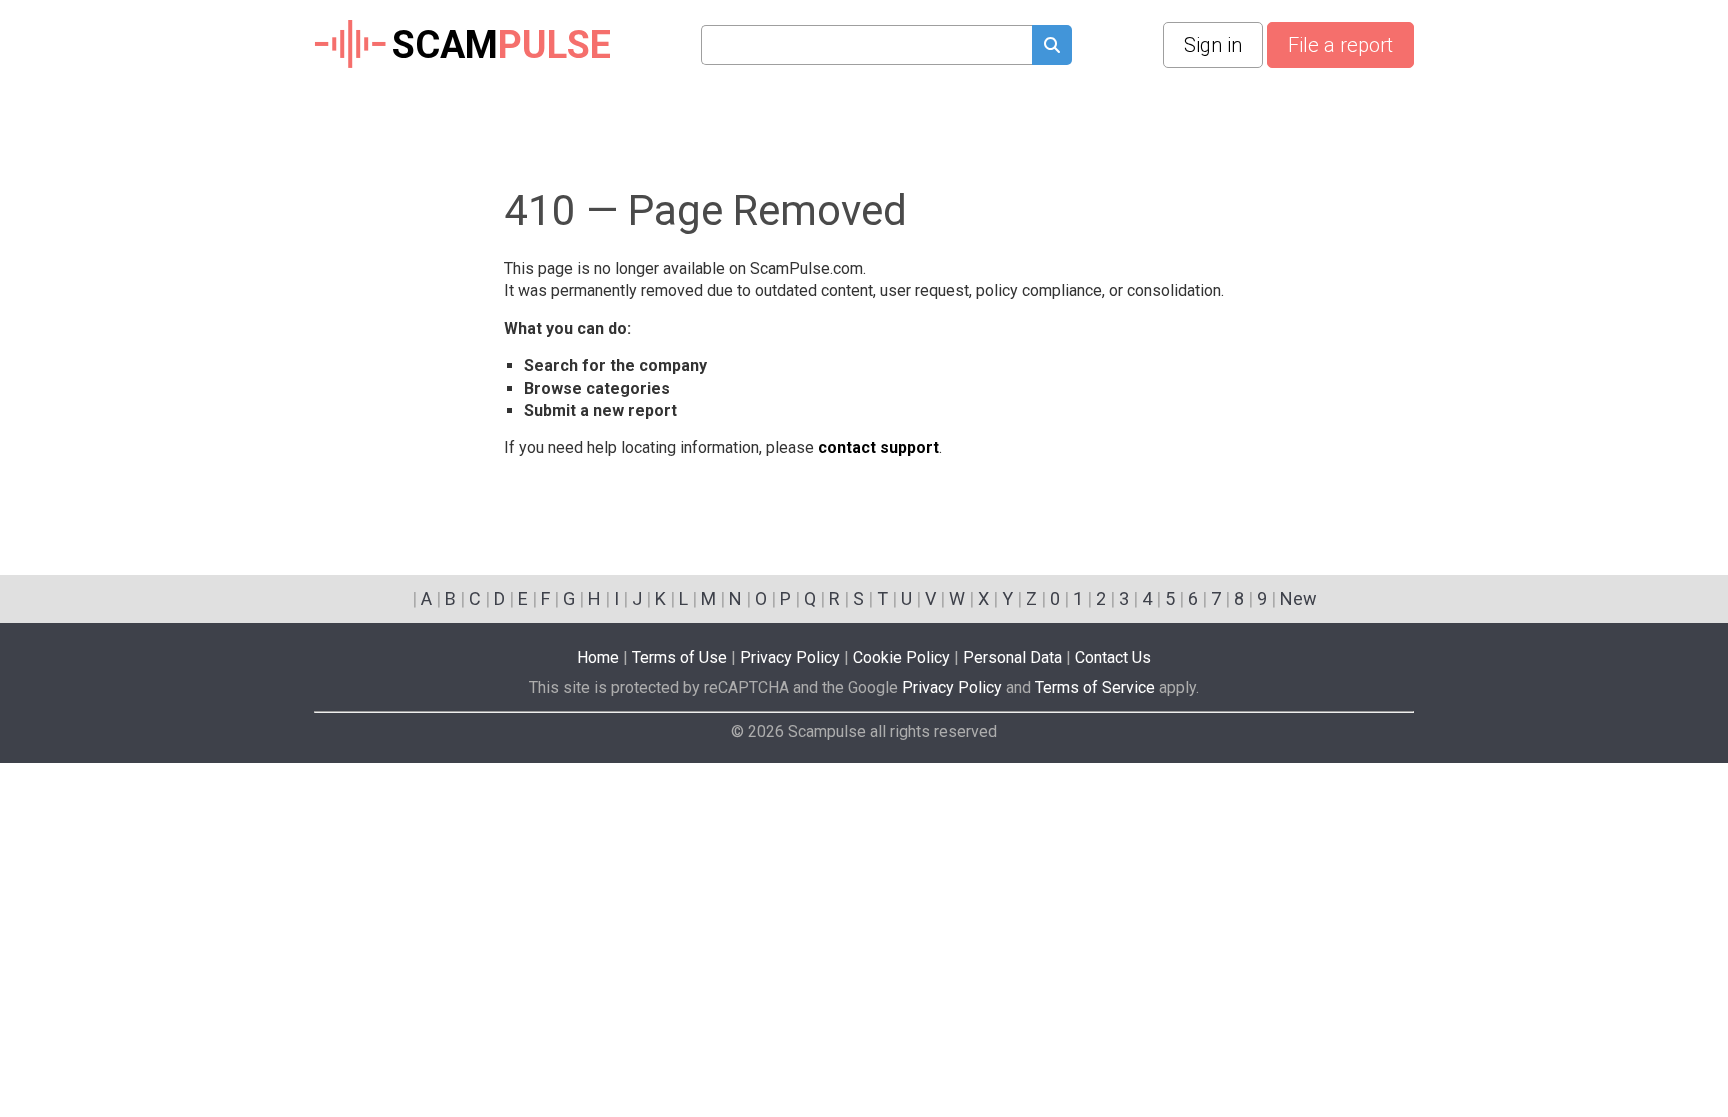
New (1298, 598)
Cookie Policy (901, 657)
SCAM (501, 45)
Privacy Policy (790, 657)
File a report (1340, 45)
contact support (878, 447)
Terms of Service (1095, 687)
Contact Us (1113, 657)
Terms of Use (679, 657)
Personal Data (1012, 657)
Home (598, 657)
